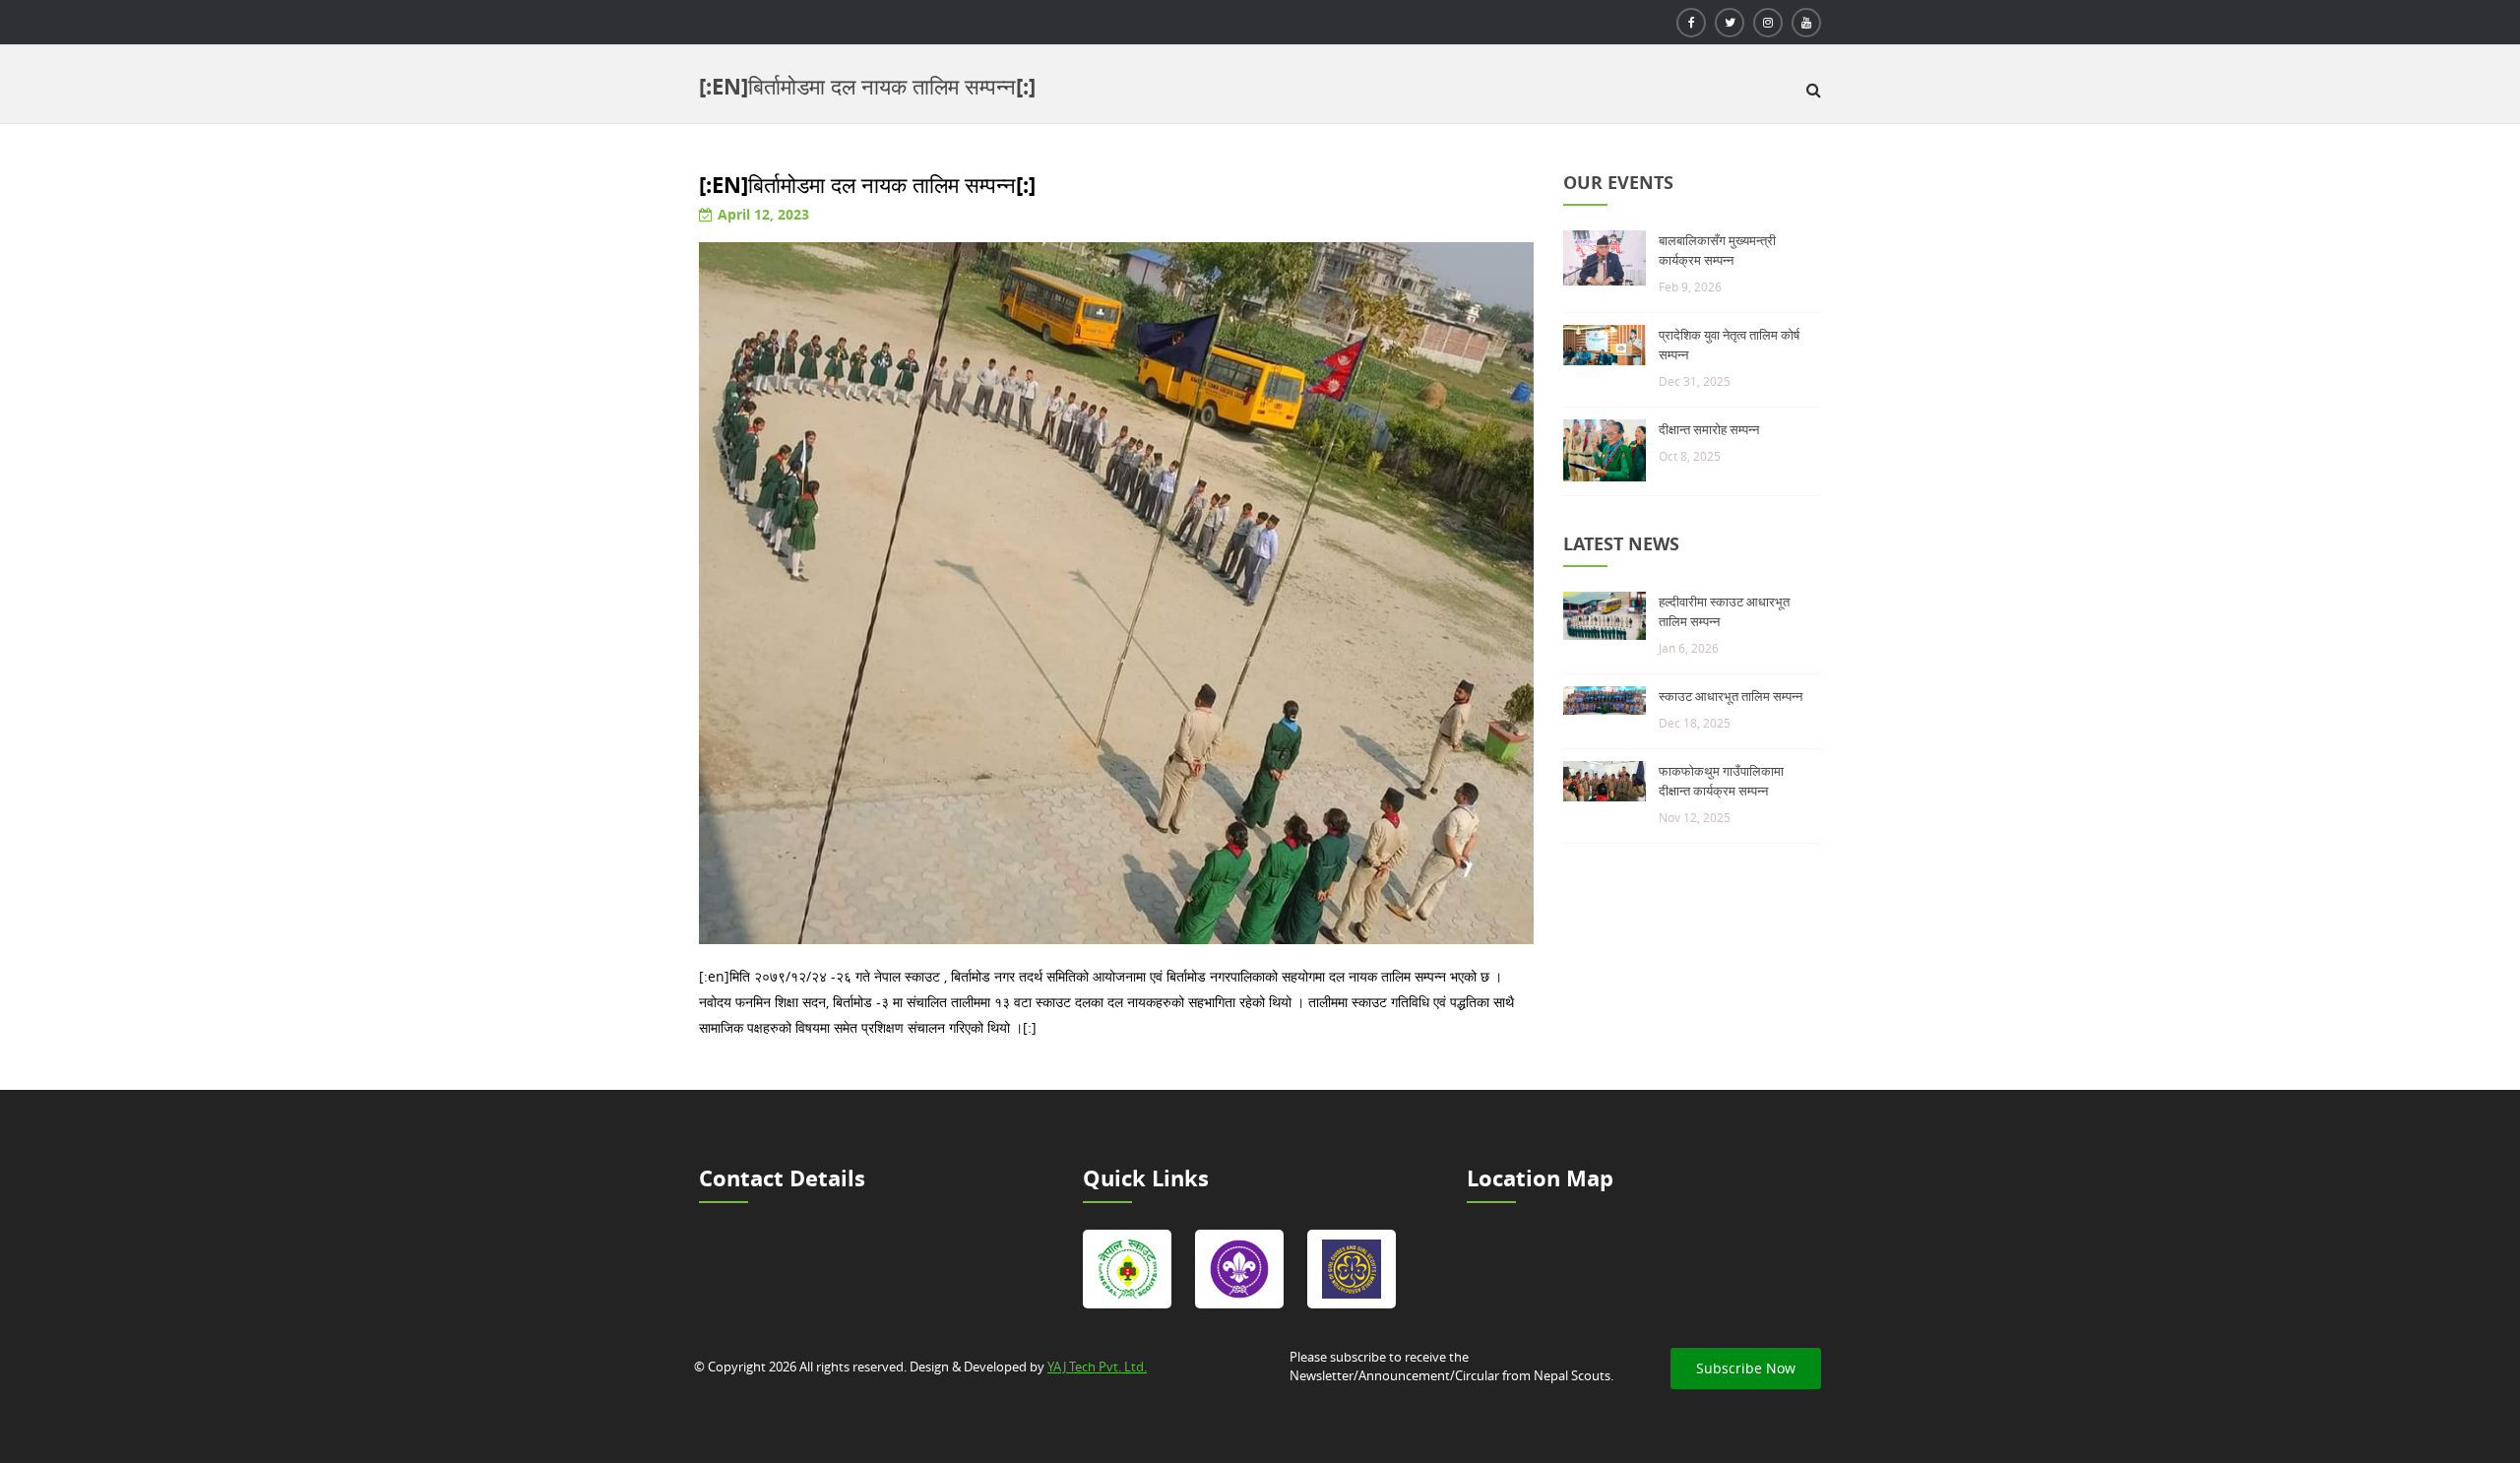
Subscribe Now (1746, 1368)
